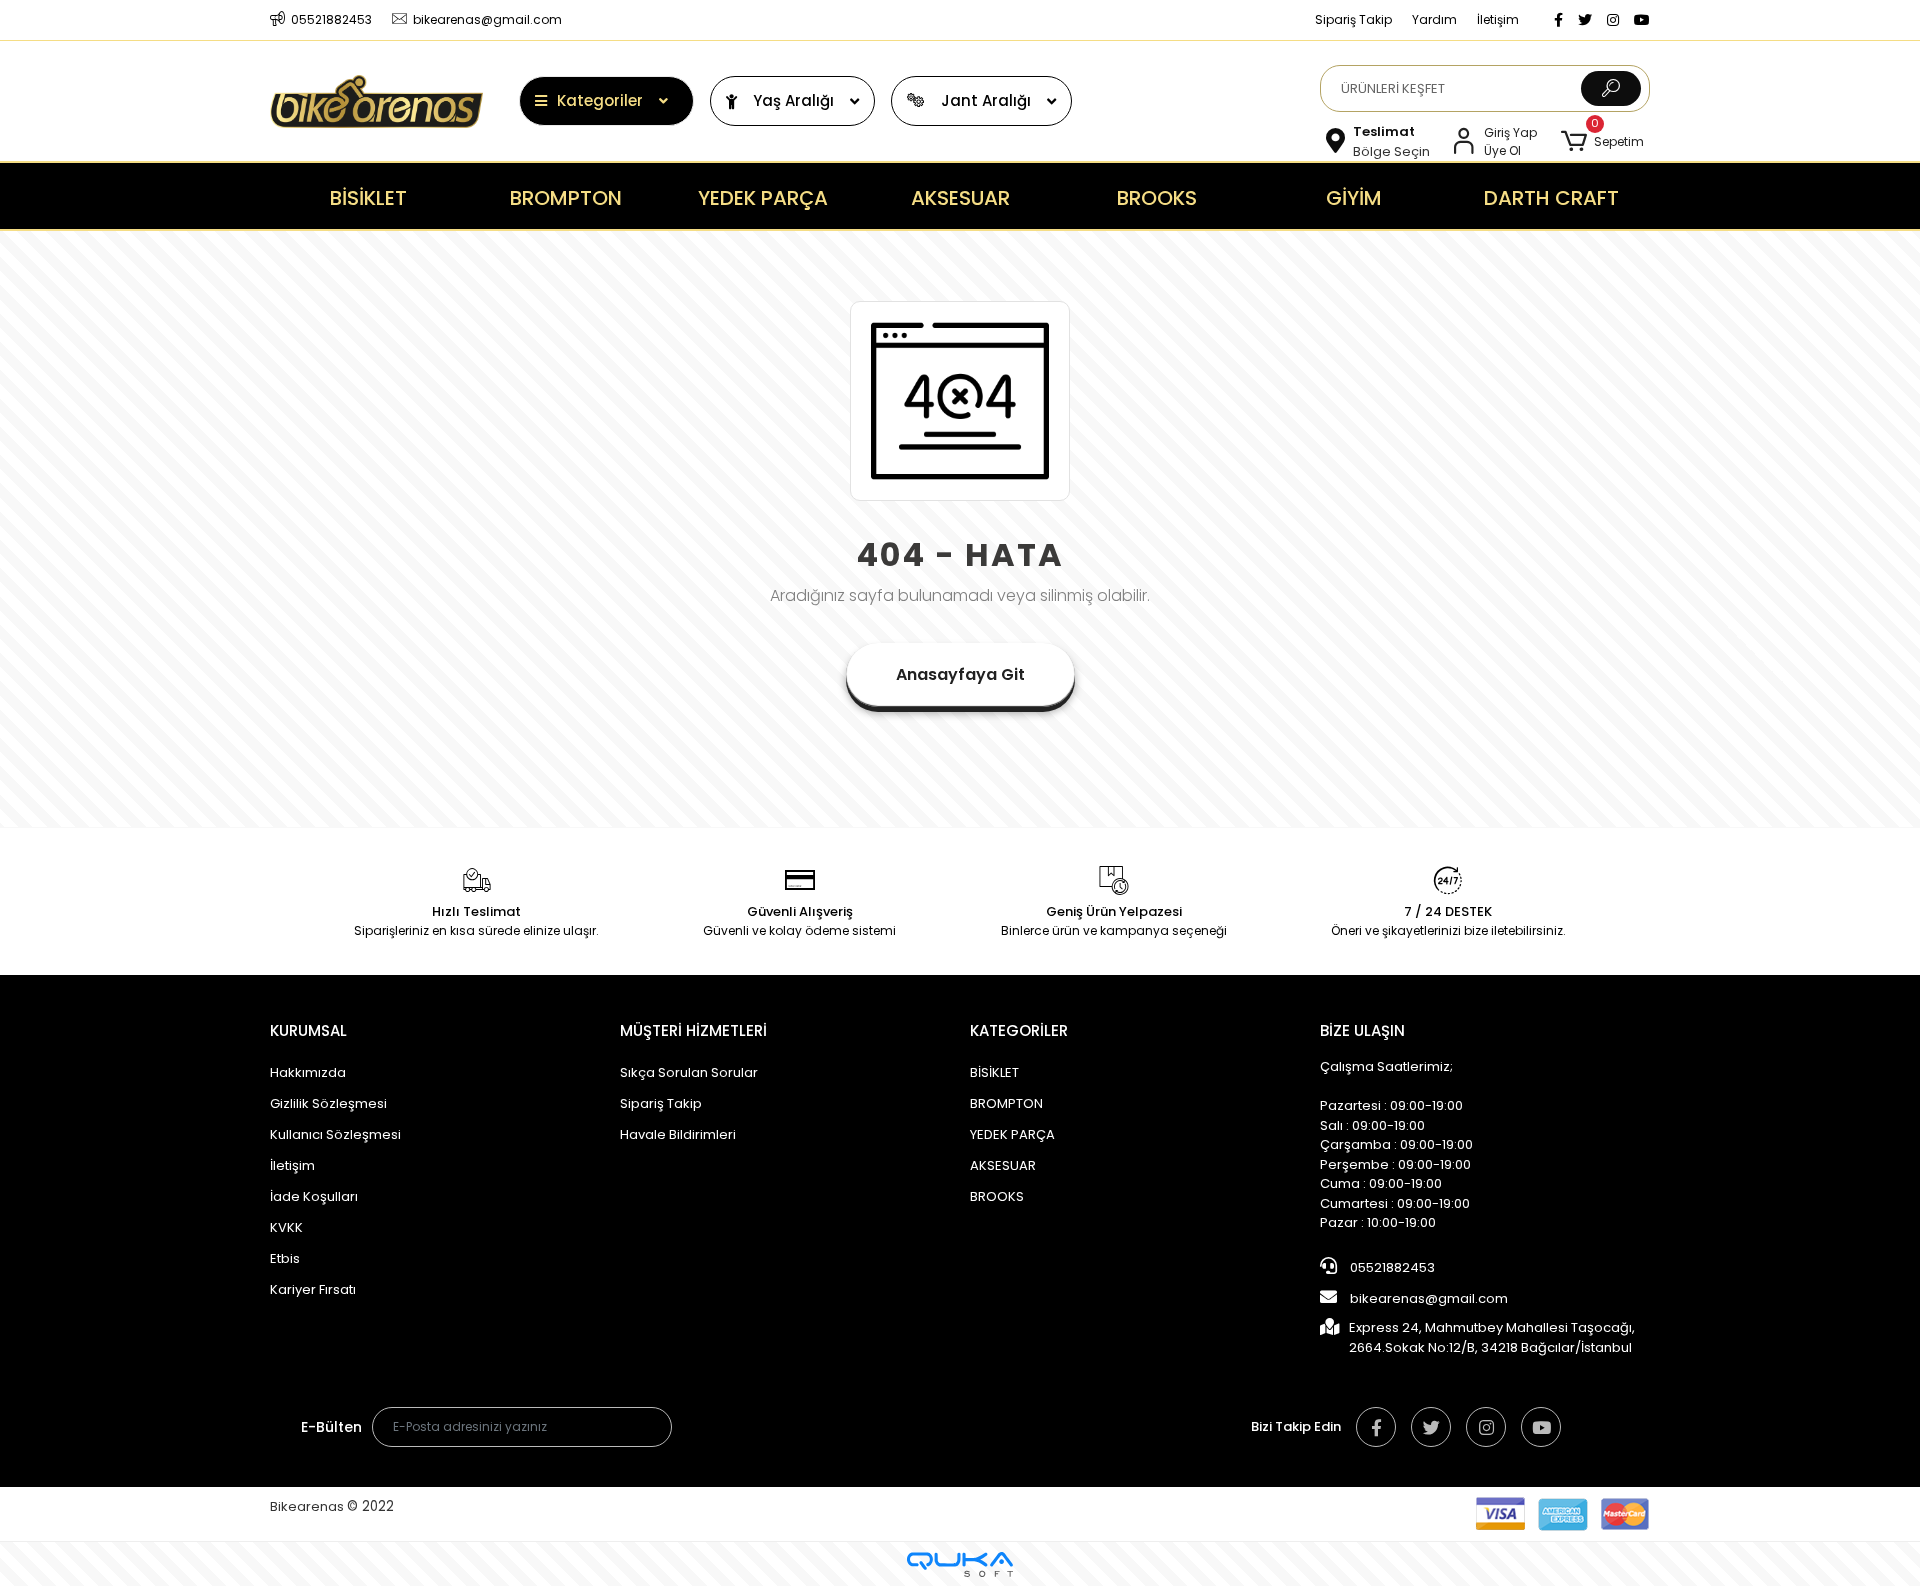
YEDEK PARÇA (1012, 1134)
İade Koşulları (314, 1196)
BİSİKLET (994, 1072)
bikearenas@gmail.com (1429, 1298)
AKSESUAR (1003, 1165)
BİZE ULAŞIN (1362, 1030)
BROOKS (997, 1196)
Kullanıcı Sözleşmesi (335, 1134)
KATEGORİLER (1019, 1030)
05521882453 (1391, 1267)
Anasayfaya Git (960, 674)
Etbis (285, 1258)
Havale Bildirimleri (678, 1134)
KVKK (286, 1227)
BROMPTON (1006, 1103)
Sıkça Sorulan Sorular (689, 1072)
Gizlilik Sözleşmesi (328, 1103)
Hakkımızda (308, 1072)
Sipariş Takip (1353, 19)
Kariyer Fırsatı (313, 1289)
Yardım (1434, 19)
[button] (1602, 141)
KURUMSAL (308, 1030)
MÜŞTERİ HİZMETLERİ (693, 1030)
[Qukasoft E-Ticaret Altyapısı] (960, 1564)
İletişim (1498, 19)
